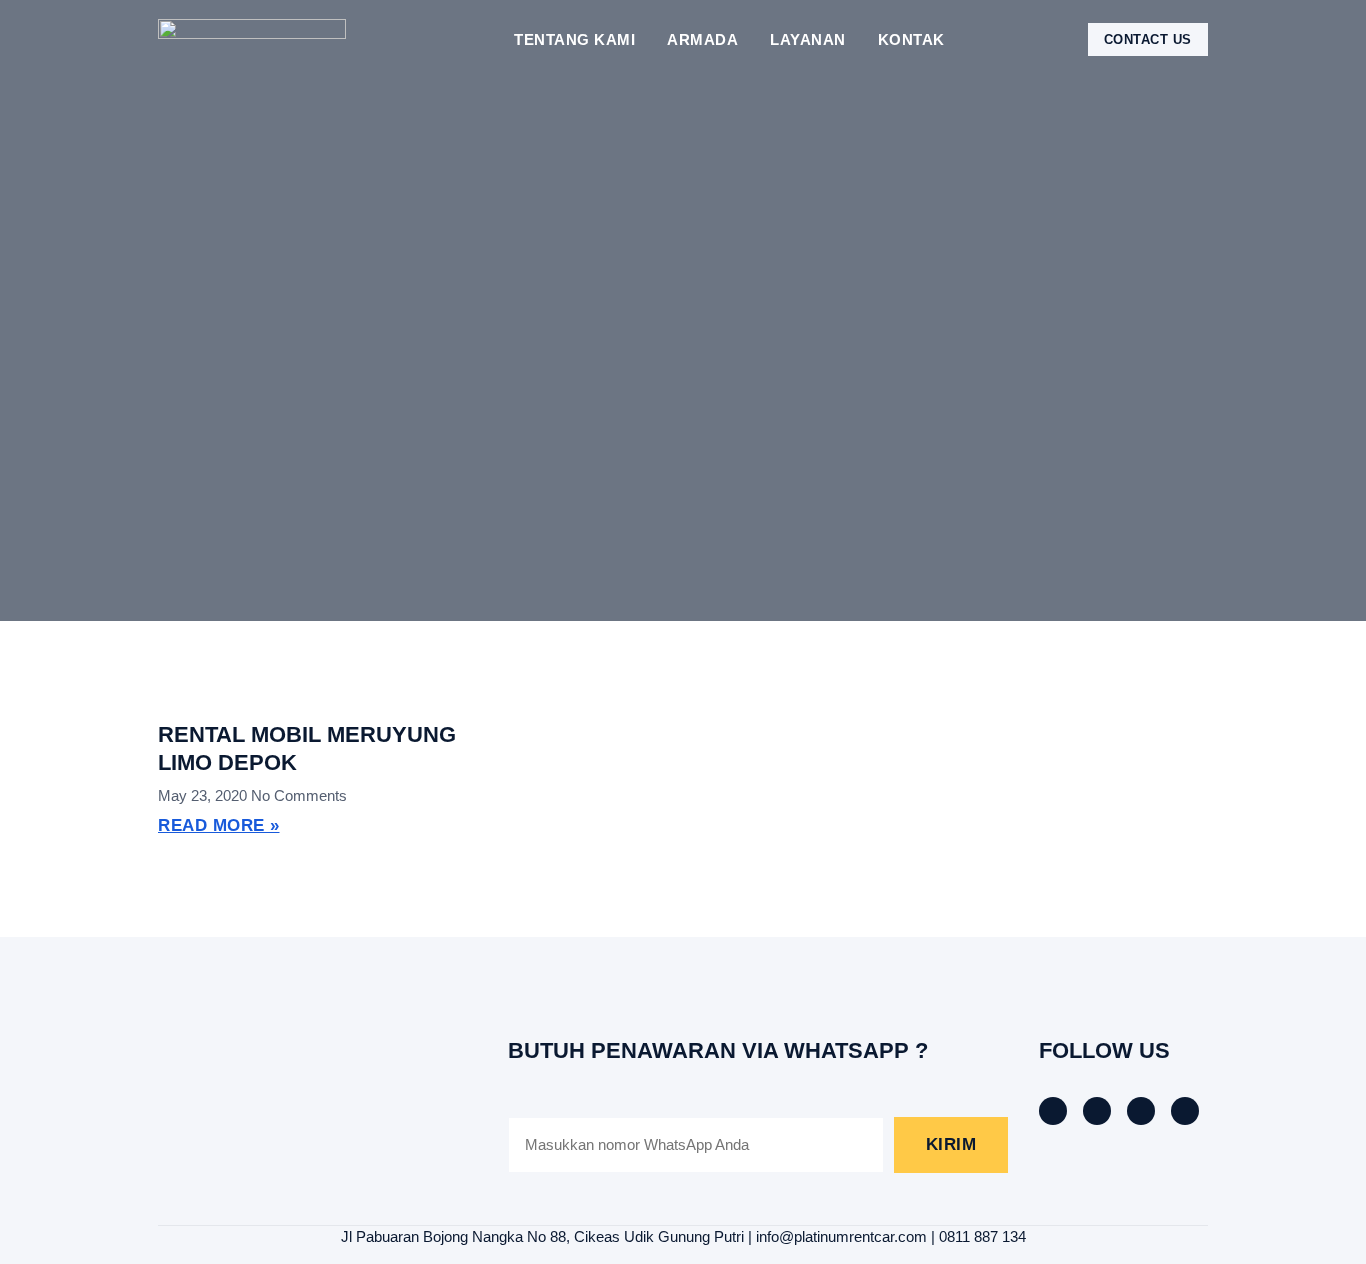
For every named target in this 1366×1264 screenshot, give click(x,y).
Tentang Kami (574, 39)
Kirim (951, 1144)
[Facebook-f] (1053, 1111)
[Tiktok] (1097, 1111)
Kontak (911, 39)
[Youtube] (1185, 1111)
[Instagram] (1141, 1111)
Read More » (219, 825)
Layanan (808, 39)
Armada (702, 39)
